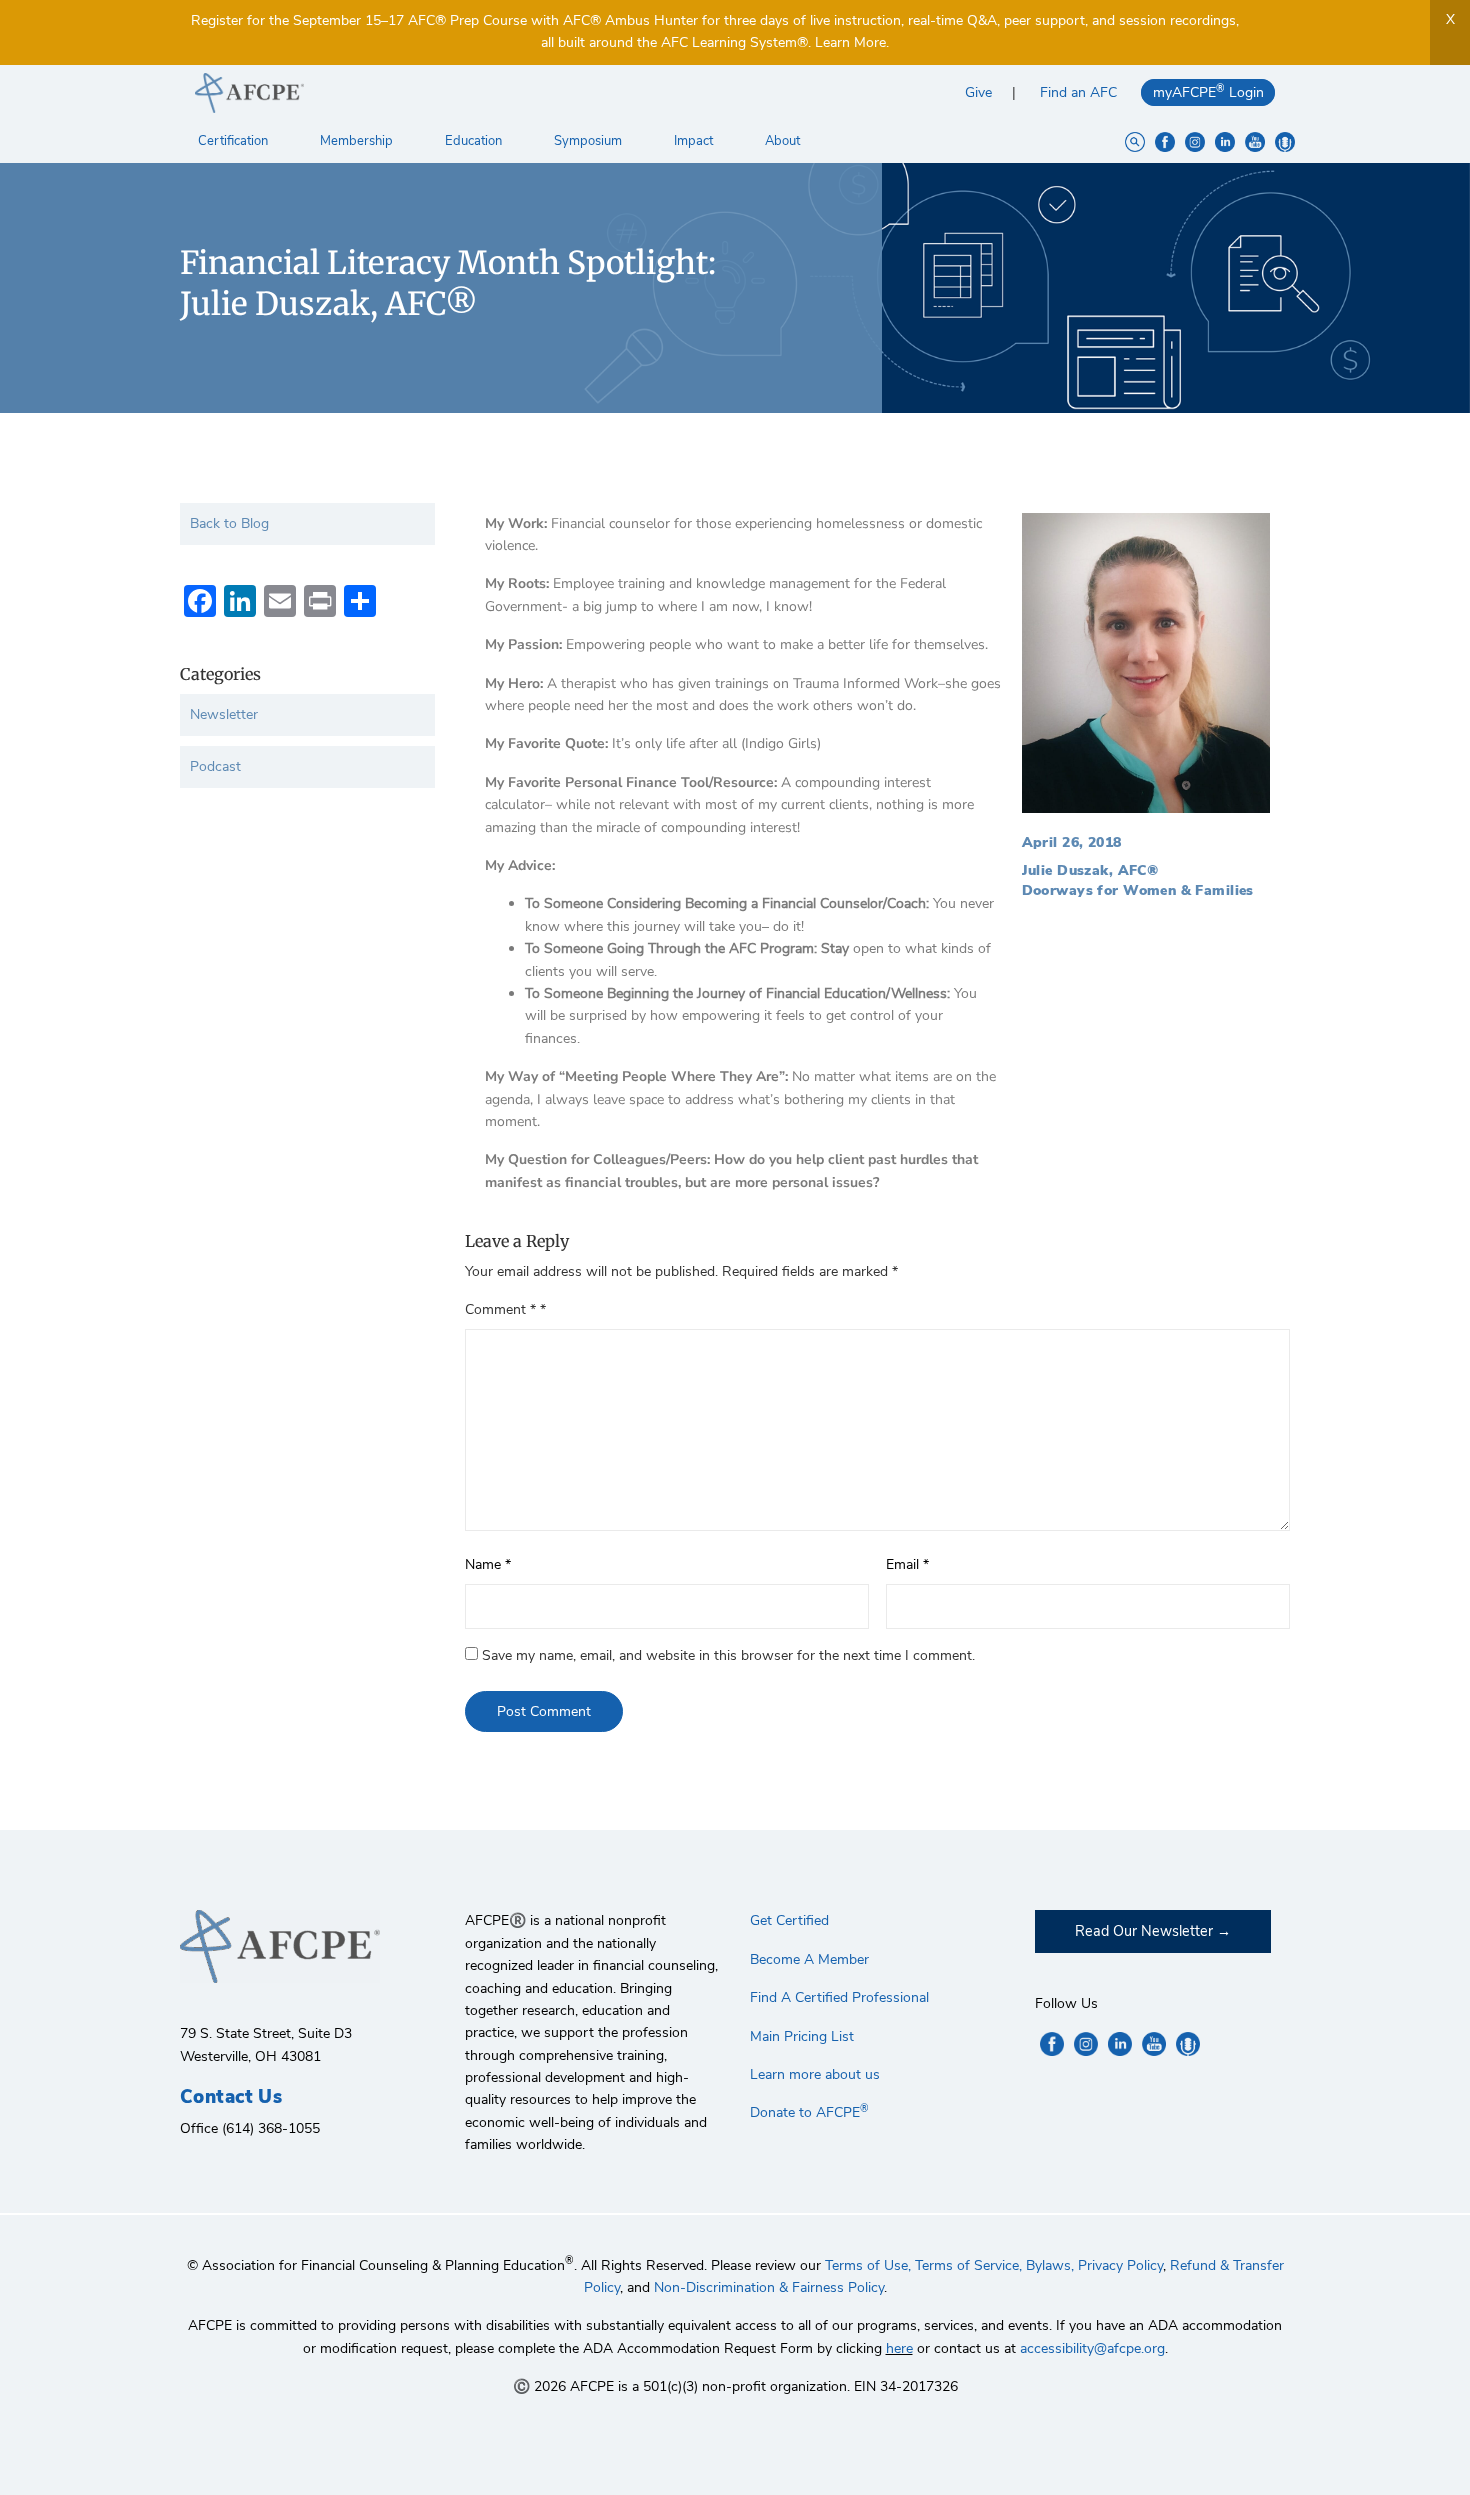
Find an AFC (1078, 92)
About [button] (784, 141)
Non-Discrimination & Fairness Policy (769, 2287)
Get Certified (789, 1920)
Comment (500, 1309)
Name (488, 1564)
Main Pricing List (802, 2036)
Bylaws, (1050, 2265)
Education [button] (475, 141)
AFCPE (457, 93)
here (899, 2348)
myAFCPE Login (1208, 91)
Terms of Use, (868, 2265)
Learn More (850, 42)
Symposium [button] (589, 141)
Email (907, 1564)
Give (978, 92)
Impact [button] (695, 141)
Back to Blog (229, 523)
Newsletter (224, 714)
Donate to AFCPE (809, 2112)
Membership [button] (358, 141)
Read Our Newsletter (1144, 1931)
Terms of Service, (968, 2265)
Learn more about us (815, 2074)
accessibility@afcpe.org (1092, 2348)
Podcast (215, 766)
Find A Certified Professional (839, 1997)
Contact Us (231, 2097)
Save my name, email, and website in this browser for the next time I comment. (728, 1655)
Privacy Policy (1120, 2265)
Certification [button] (234, 141)
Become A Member (809, 1959)
